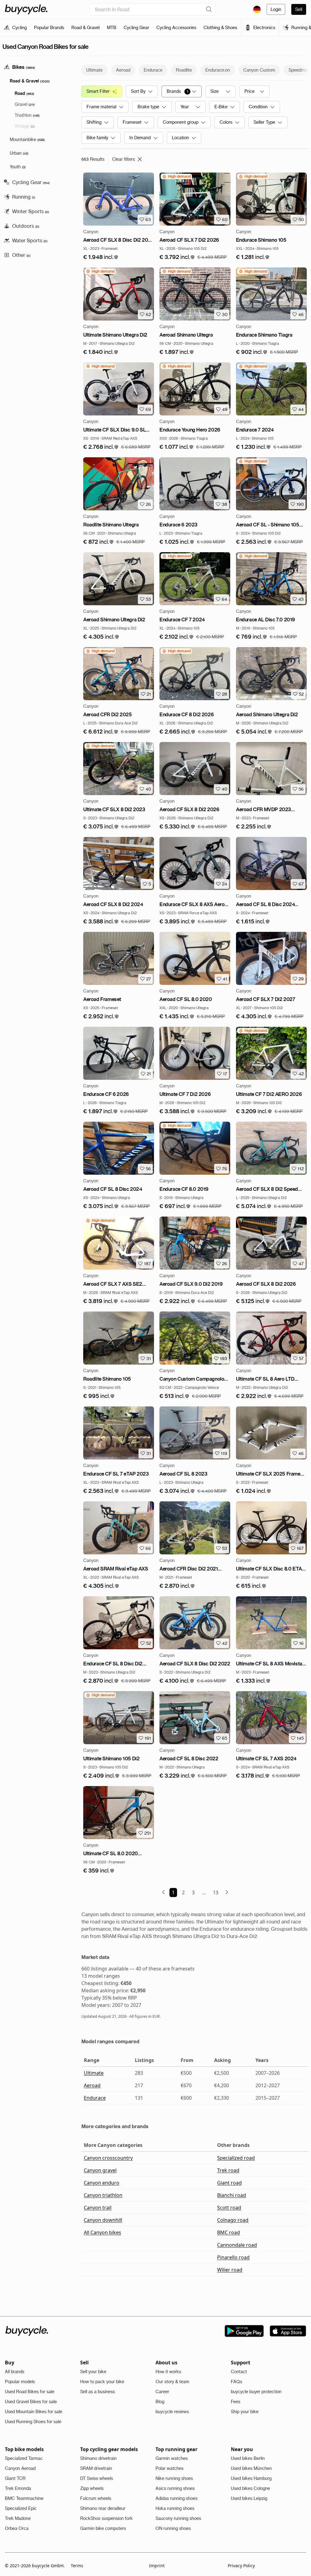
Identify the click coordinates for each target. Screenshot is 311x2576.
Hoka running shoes (175, 2508)
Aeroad (92, 2085)
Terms (77, 2566)
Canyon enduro (102, 2183)
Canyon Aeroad (20, 2468)
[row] (176, 176)
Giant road (229, 2183)
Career (162, 2392)
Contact (239, 2372)
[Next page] (227, 1892)
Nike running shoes (174, 2478)
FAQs (236, 2382)
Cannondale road (237, 2245)
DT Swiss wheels (97, 2478)
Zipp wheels (92, 2488)
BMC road (229, 2232)
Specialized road (236, 2158)
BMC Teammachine (24, 2498)
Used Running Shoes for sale (33, 2422)
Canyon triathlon (103, 2195)
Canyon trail (98, 2208)
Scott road (229, 2208)
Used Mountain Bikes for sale (34, 2412)
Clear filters (123, 159)
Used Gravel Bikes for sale (31, 2402)
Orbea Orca (17, 2528)
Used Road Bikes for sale (30, 2392)
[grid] (176, 176)
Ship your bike (245, 2412)
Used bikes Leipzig (249, 2498)
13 (216, 1893)
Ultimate (94, 2073)
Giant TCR (15, 2478)
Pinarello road (233, 2257)
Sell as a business (97, 2392)
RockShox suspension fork (106, 2518)
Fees (236, 2402)
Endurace (95, 2098)
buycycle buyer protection (256, 2392)
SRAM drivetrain (96, 2468)
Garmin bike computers (103, 2528)
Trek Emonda (18, 2488)
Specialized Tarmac (24, 2458)
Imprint (157, 2566)
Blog (160, 2402)
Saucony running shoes (178, 2518)
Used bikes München (251, 2468)
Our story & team (172, 2382)
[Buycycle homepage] (26, 9)
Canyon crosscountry (108, 2158)
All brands (15, 2372)
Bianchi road (232, 2195)
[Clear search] (209, 9)
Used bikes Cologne (250, 2488)
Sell (299, 9)
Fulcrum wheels (96, 2498)
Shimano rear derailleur (103, 2508)
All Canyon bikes (103, 2232)
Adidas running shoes (176, 2498)
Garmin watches (172, 2458)
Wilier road (230, 2270)
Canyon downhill (103, 2220)
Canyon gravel (100, 2170)
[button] (101, 257)
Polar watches (169, 2468)
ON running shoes (173, 2528)
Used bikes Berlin (248, 2458)
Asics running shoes (175, 2488)
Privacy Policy (241, 2566)
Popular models (20, 2382)
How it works (168, 2372)
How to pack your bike (102, 2382)
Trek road (228, 2170)
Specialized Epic (21, 2508)
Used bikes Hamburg (251, 2478)
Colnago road (233, 2220)
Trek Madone (18, 2518)
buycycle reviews (172, 2412)
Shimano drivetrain (98, 2458)
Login (276, 9)
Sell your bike (93, 2372)
